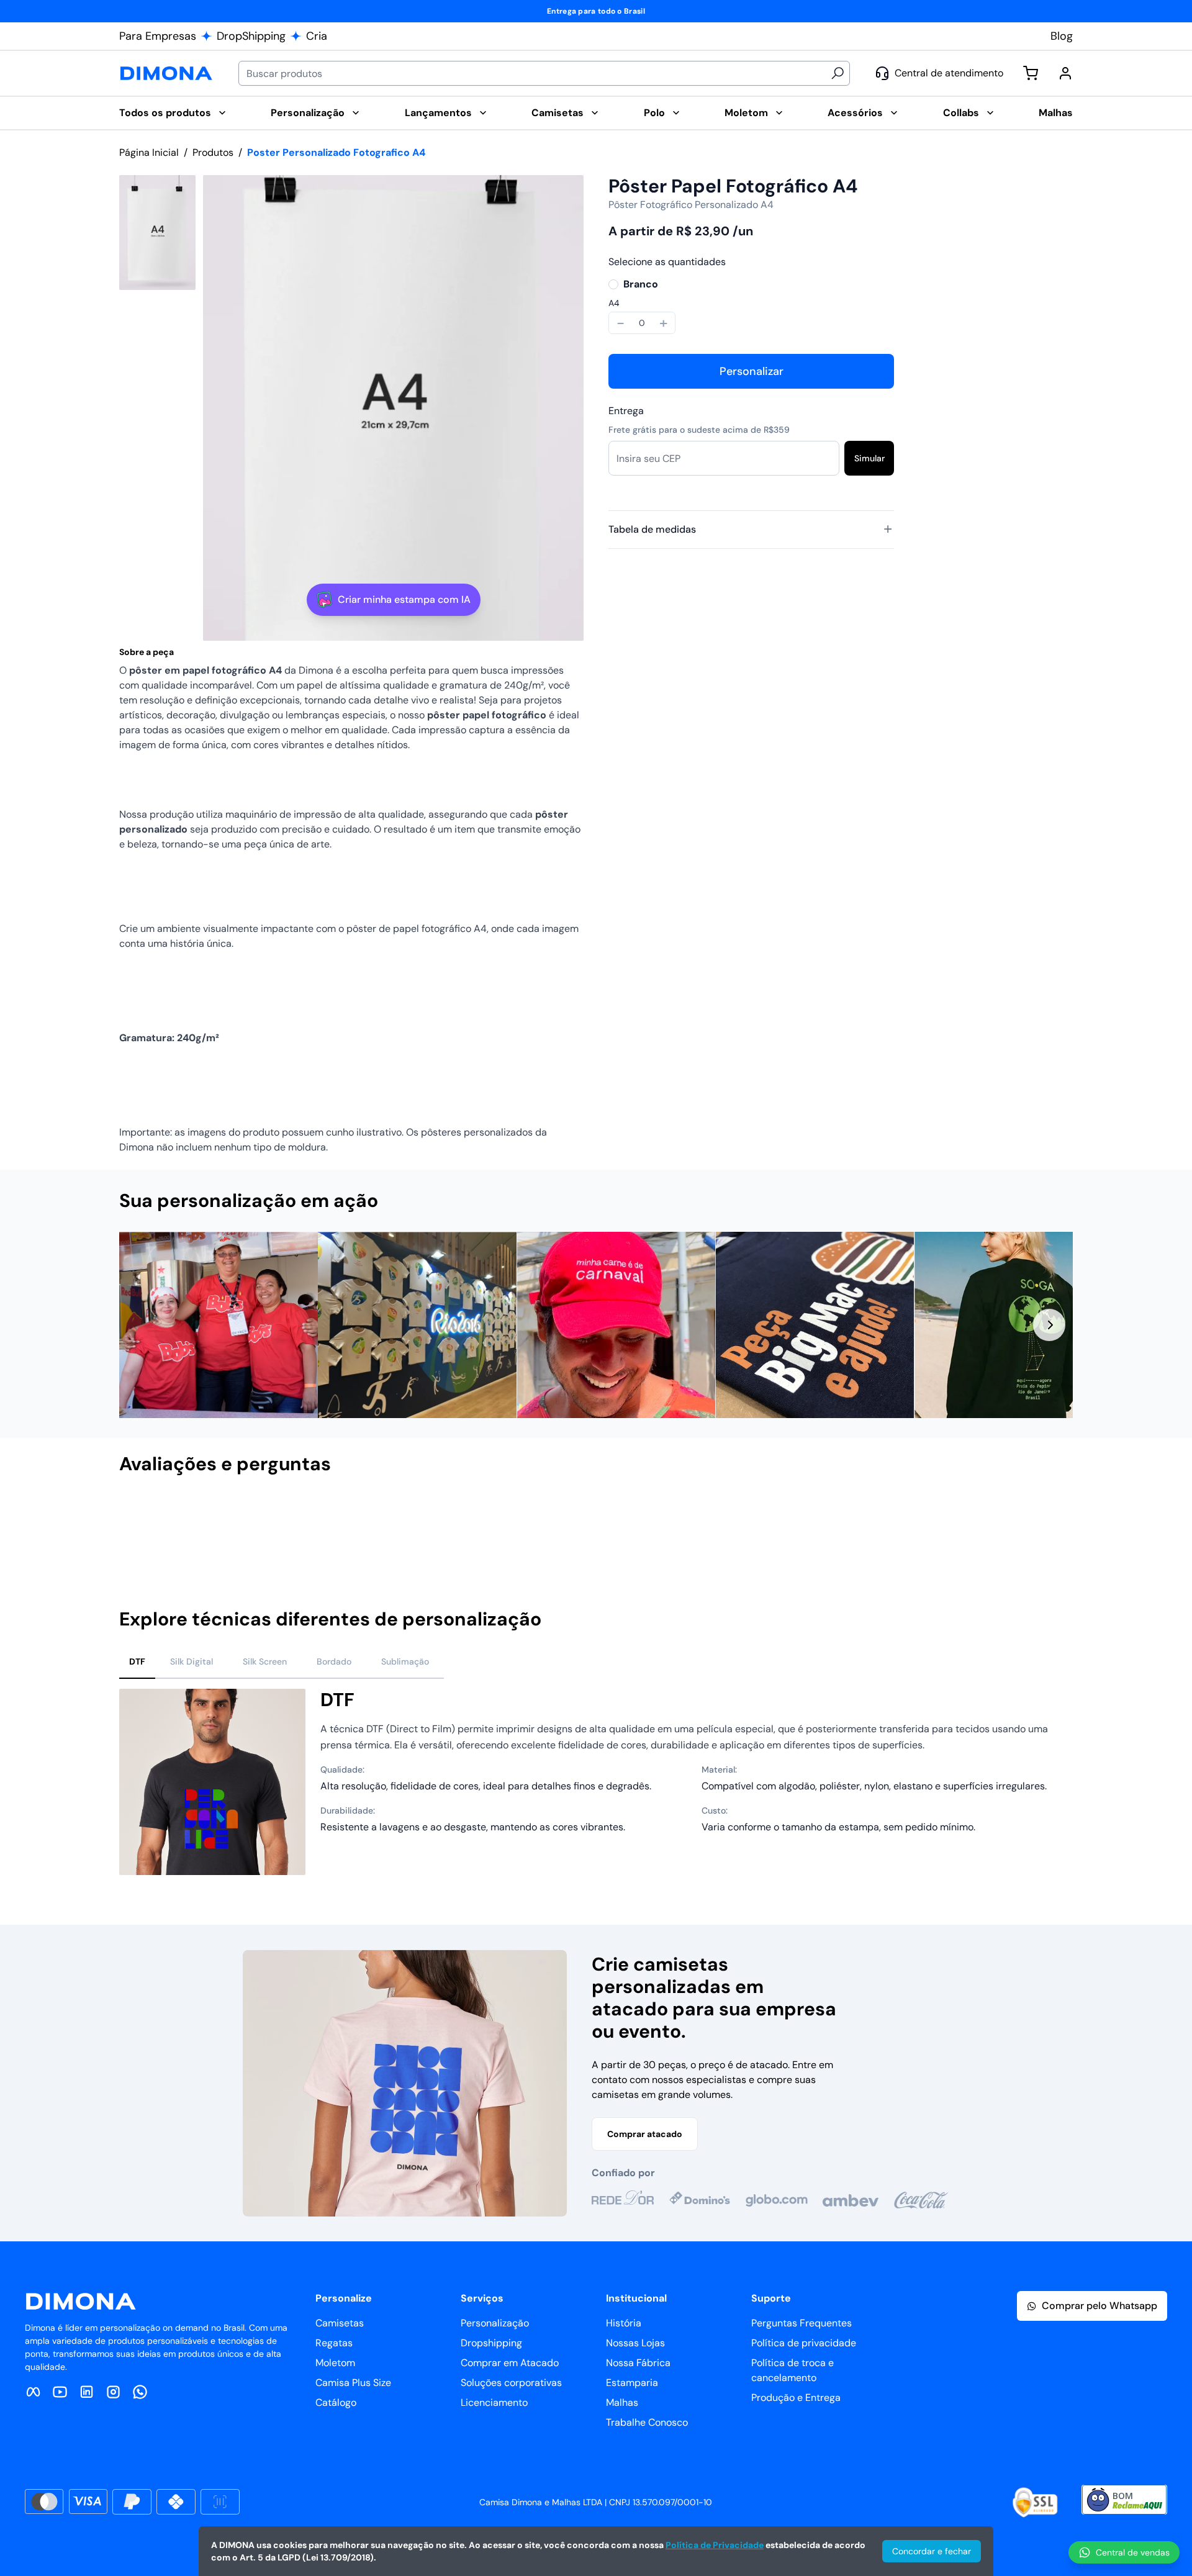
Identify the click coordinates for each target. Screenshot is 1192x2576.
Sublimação (405, 1661)
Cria (317, 36)
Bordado (334, 1661)
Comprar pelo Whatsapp (1099, 2306)
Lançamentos (438, 113)
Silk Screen (265, 1661)
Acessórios (855, 113)
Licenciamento (494, 2402)
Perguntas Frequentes (801, 2323)
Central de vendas (1133, 2552)
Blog (1062, 36)
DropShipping (251, 36)
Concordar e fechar (932, 2551)
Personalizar (752, 371)
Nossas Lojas (635, 2343)
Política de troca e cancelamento (792, 2370)
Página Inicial (149, 152)
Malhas (1056, 113)
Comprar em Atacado (510, 2363)
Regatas (334, 2343)
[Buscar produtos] (838, 73)
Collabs (961, 113)
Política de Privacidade (715, 2545)
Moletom (746, 113)
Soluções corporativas (511, 2383)
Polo (654, 113)
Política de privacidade (804, 2343)
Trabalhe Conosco (647, 2422)
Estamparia (632, 2383)
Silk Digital (192, 1661)
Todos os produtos (165, 113)
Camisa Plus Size (353, 2383)
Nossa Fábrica (638, 2363)
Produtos (213, 152)
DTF (137, 1661)
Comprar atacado (645, 2134)
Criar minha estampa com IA (404, 599)
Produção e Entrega (796, 2397)
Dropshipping (491, 2343)
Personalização (308, 113)
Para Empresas (158, 36)
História (624, 2323)
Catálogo (336, 2402)
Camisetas (558, 113)
